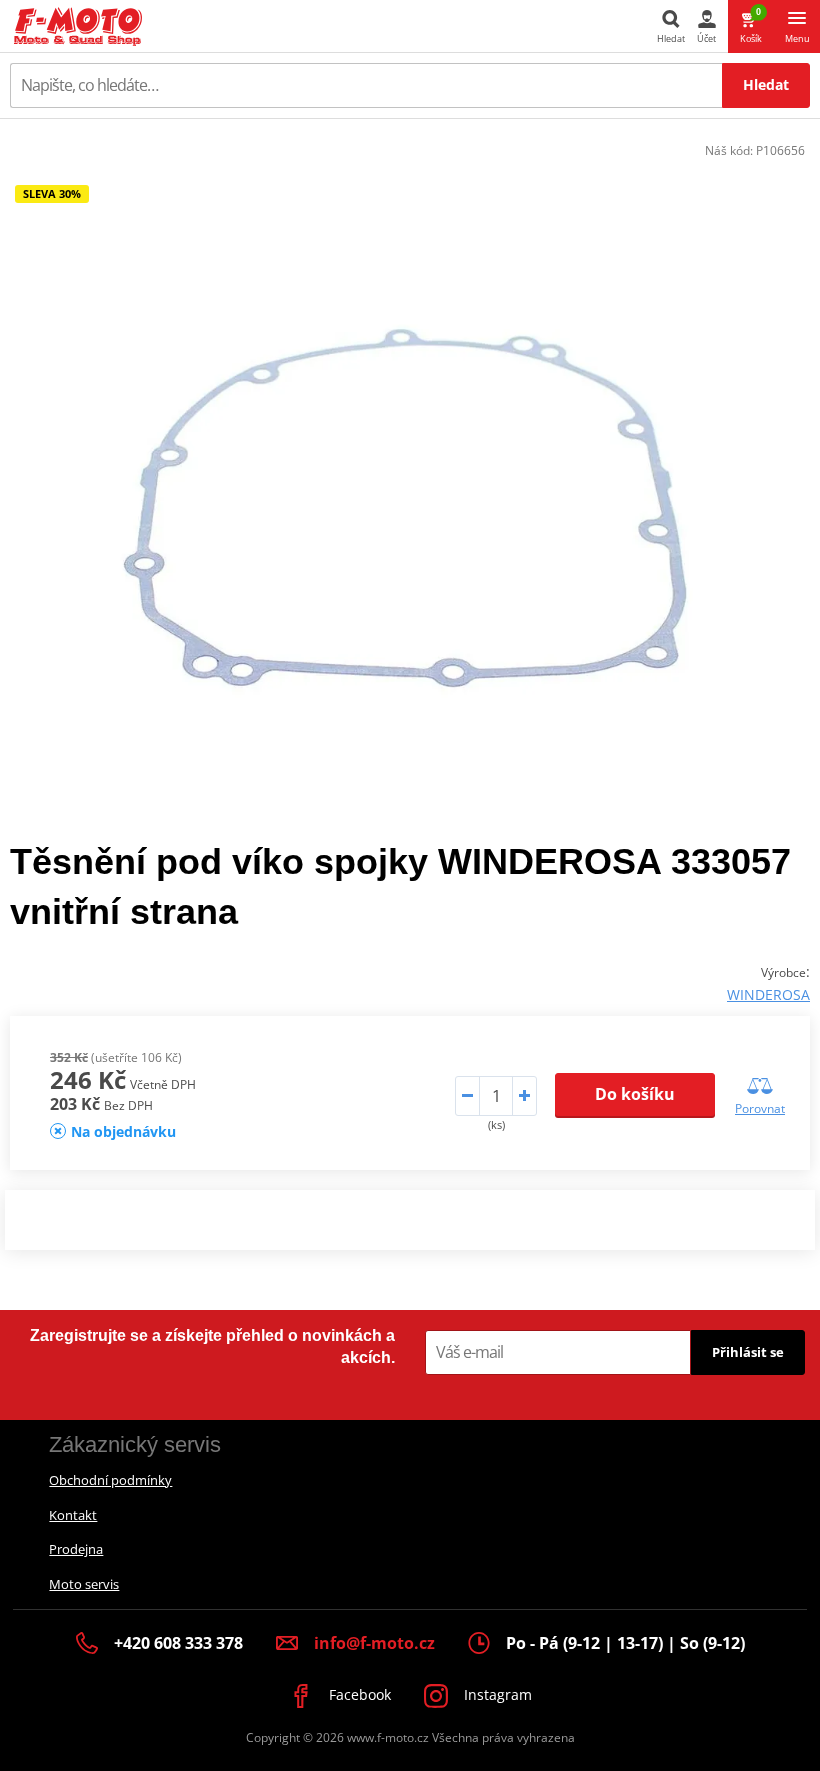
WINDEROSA (768, 994)
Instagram (496, 1694)
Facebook (358, 1694)
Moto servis (84, 1584)
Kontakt (73, 1515)
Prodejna (76, 1549)
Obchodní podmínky (110, 1480)
